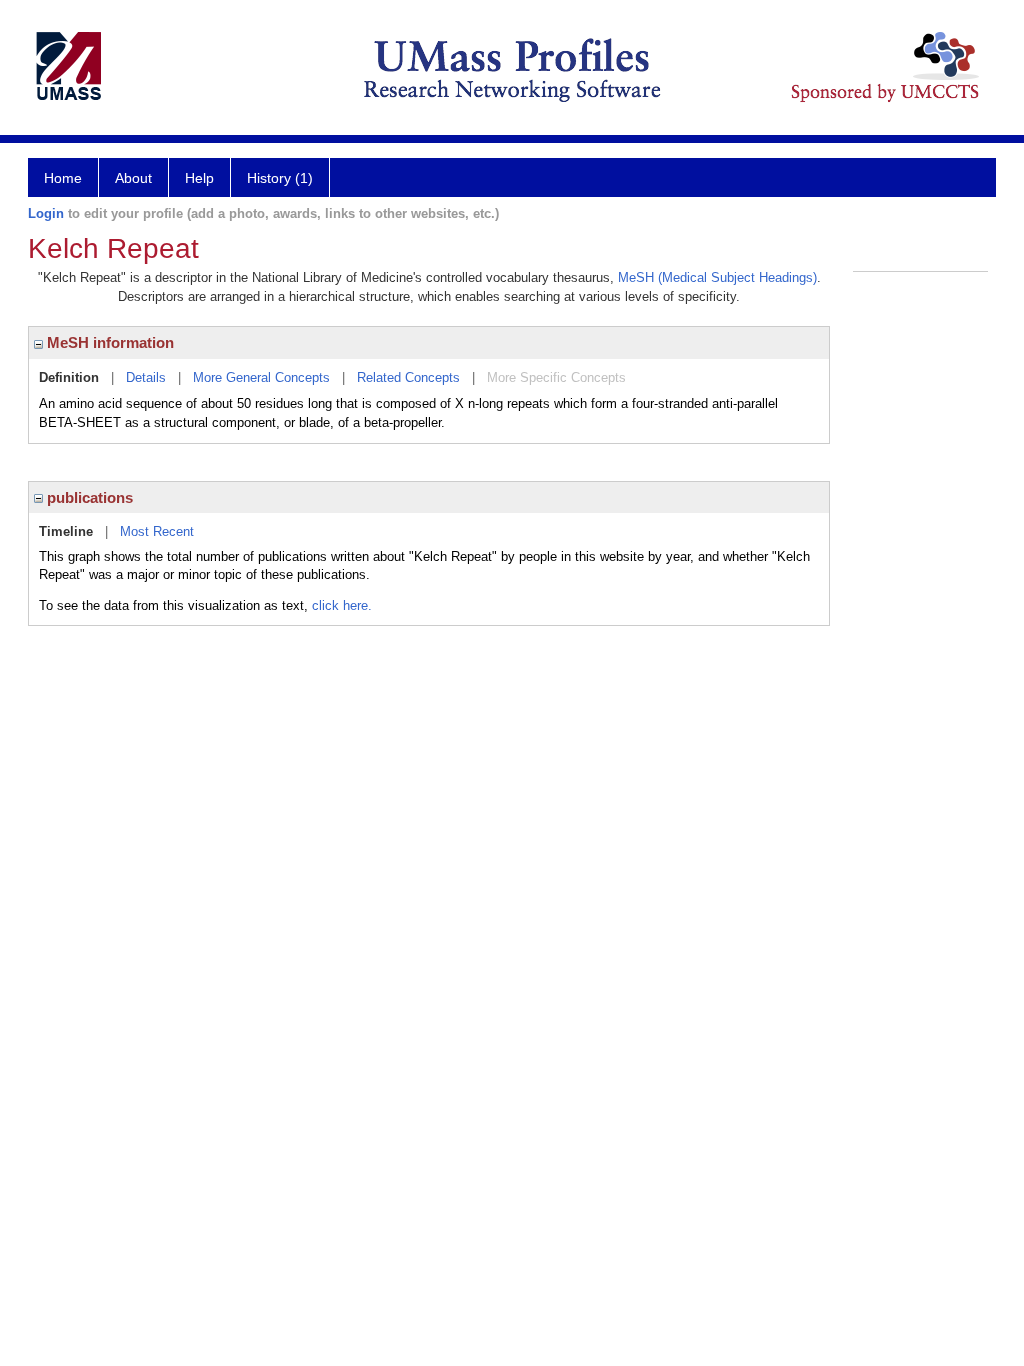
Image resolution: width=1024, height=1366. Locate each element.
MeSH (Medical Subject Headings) (717, 277)
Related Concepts (408, 377)
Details (146, 377)
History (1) (280, 178)
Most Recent (157, 531)
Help (199, 178)
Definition (69, 377)
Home (63, 178)
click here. (342, 605)
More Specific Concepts (556, 377)
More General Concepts (261, 377)
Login (46, 213)
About (133, 178)
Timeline (66, 531)
